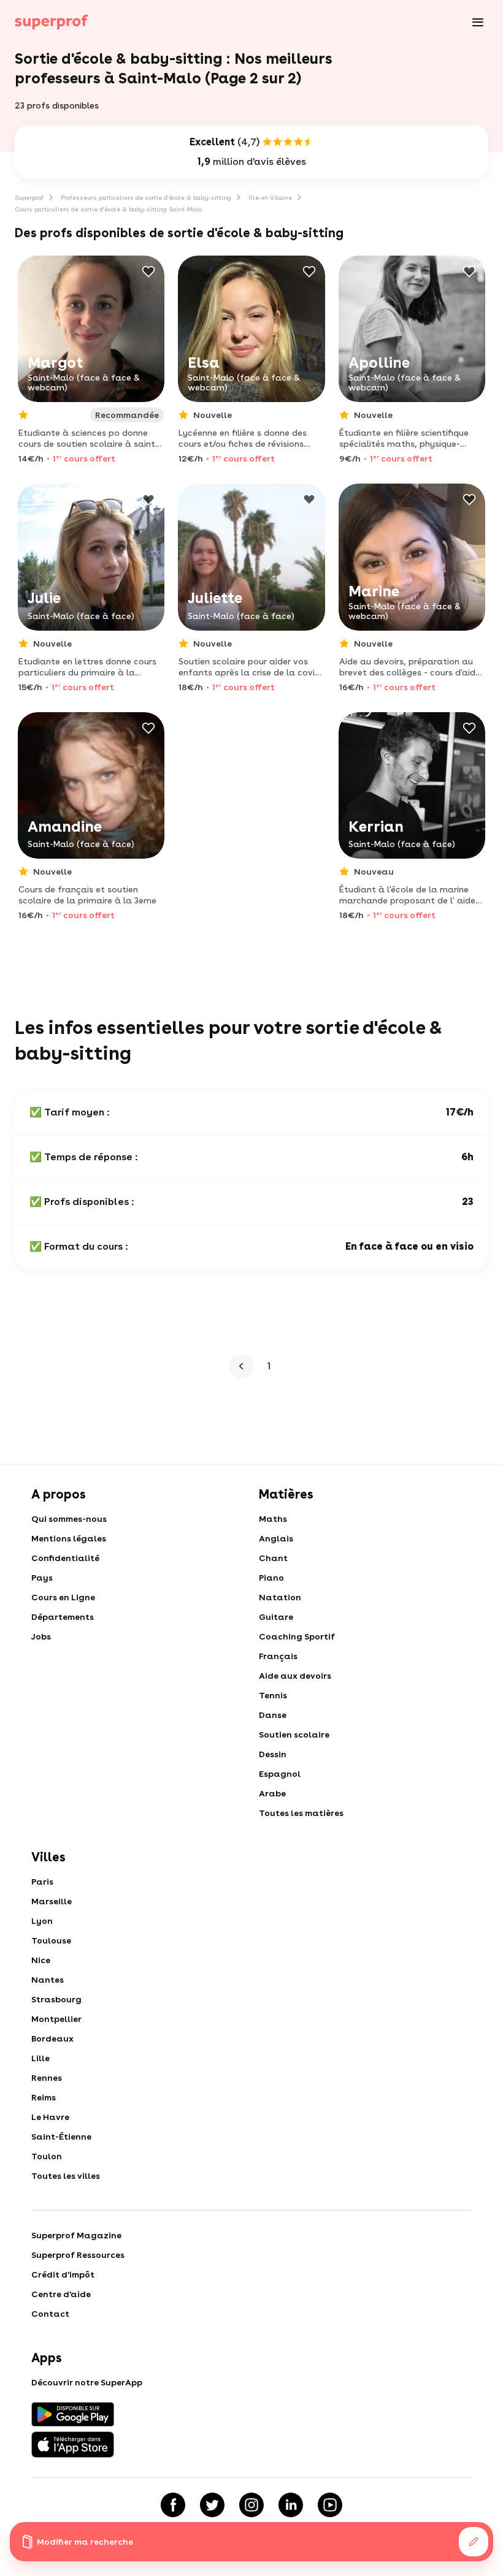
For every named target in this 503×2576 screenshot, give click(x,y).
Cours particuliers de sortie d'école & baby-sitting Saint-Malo (108, 209)
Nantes (48, 1980)
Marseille (52, 1901)
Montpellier (56, 2019)
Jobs (41, 1636)
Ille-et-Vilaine (270, 197)
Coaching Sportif (297, 1636)
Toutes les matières (301, 1813)
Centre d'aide (61, 2294)
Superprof (29, 197)
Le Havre (50, 2117)
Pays (42, 1578)
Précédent (244, 1366)
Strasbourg (56, 1999)
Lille (40, 2058)
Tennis (273, 1695)
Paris (42, 1882)
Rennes (47, 2078)
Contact (50, 2314)
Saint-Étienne (61, 2137)
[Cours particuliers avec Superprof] (52, 22)
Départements (63, 1617)
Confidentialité (65, 1558)
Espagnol (280, 1774)
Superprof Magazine (76, 2235)
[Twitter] (212, 2505)
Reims (44, 2097)
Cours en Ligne (63, 1597)
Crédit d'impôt (63, 2274)
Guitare (276, 1617)
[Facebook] (173, 2505)
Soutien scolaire (294, 1734)
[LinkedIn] (291, 2505)
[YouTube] (330, 2505)
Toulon (47, 2156)
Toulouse (51, 1940)
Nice (41, 1960)
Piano (271, 1578)
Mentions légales (69, 1538)
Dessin (273, 1754)
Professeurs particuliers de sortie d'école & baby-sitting (146, 197)
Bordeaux (52, 2038)
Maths (273, 1519)
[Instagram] (251, 2505)
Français (278, 1656)
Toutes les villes (66, 2176)
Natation (280, 1597)
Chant (273, 1558)
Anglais (276, 1538)
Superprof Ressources (78, 2255)
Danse (273, 1715)
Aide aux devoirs (295, 1676)
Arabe (272, 1793)
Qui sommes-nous (69, 1519)
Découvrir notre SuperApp (87, 2382)
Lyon (42, 1921)
